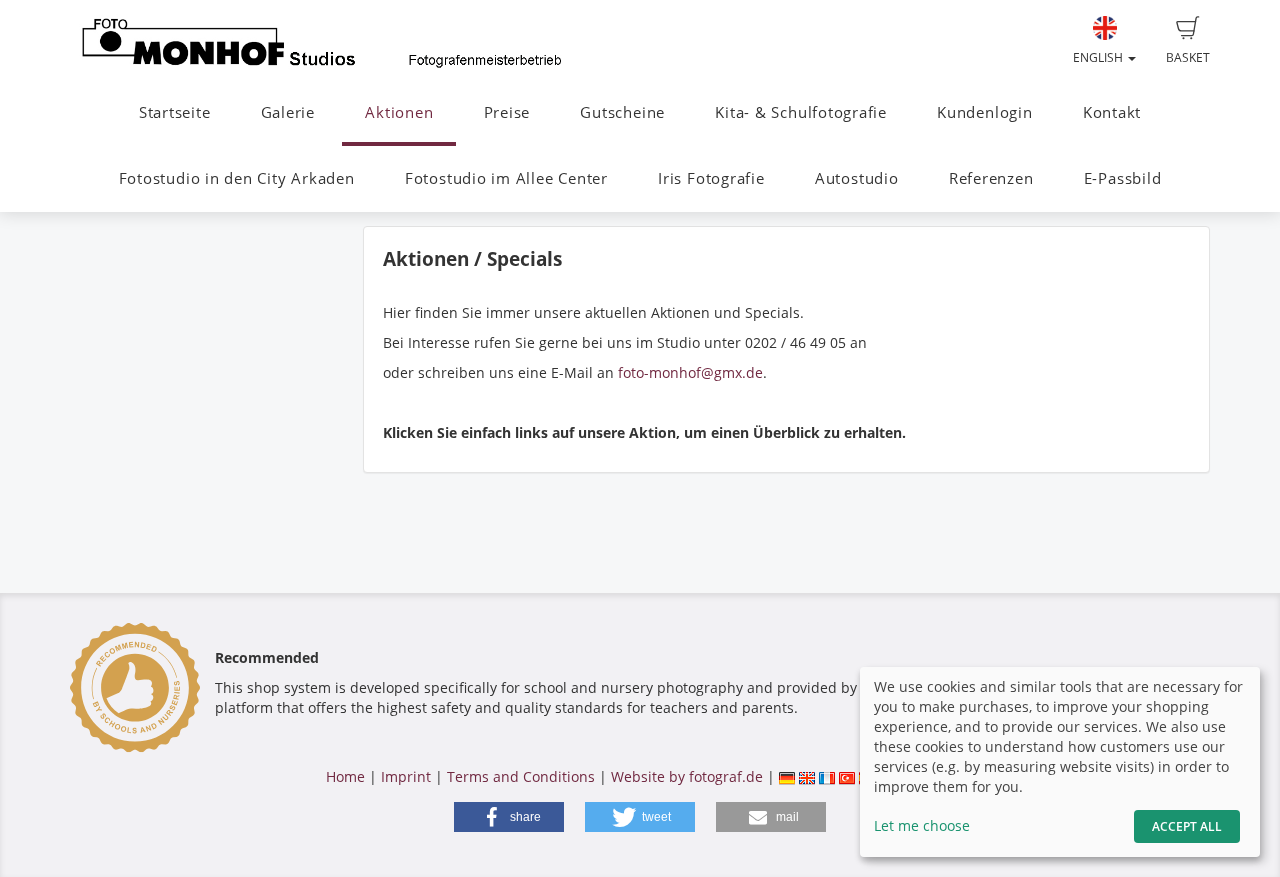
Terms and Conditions (521, 776)
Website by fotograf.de (687, 776)
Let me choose (922, 825)
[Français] (827, 776)
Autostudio (857, 178)
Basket (1188, 57)
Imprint (406, 776)
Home (345, 776)
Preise (507, 112)
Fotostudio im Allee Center (506, 178)
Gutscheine (622, 112)
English (1099, 57)
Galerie (288, 112)
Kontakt (1112, 112)
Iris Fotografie (711, 178)
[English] (807, 776)
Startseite (175, 112)
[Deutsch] (787, 776)
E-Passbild (1123, 178)
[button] (509, 817)
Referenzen (991, 178)
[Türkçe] (847, 776)
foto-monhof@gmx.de (690, 372)
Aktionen (399, 112)
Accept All (1187, 826)
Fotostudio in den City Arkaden (237, 178)
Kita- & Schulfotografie (801, 112)
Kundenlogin (984, 112)
